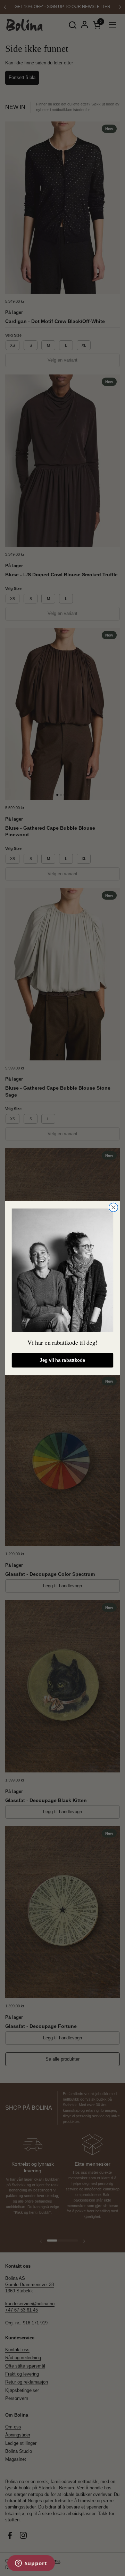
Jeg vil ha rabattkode (62, 1360)
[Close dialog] (114, 1207)
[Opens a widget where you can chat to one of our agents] (31, 2564)
